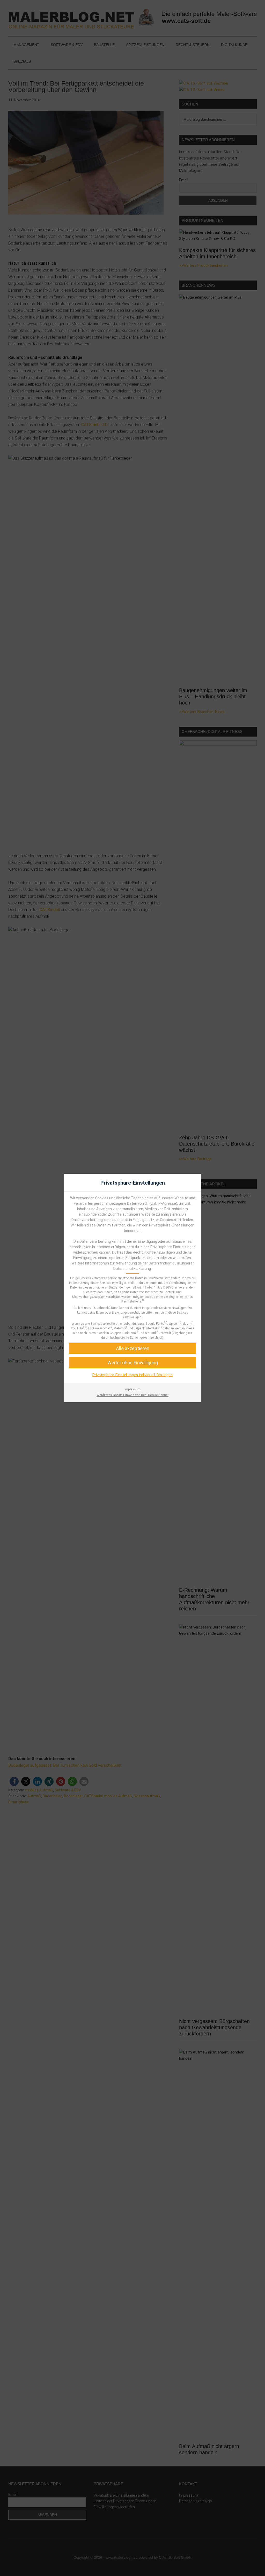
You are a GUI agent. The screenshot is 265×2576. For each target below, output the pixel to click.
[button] (132, 1363)
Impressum (132, 1389)
